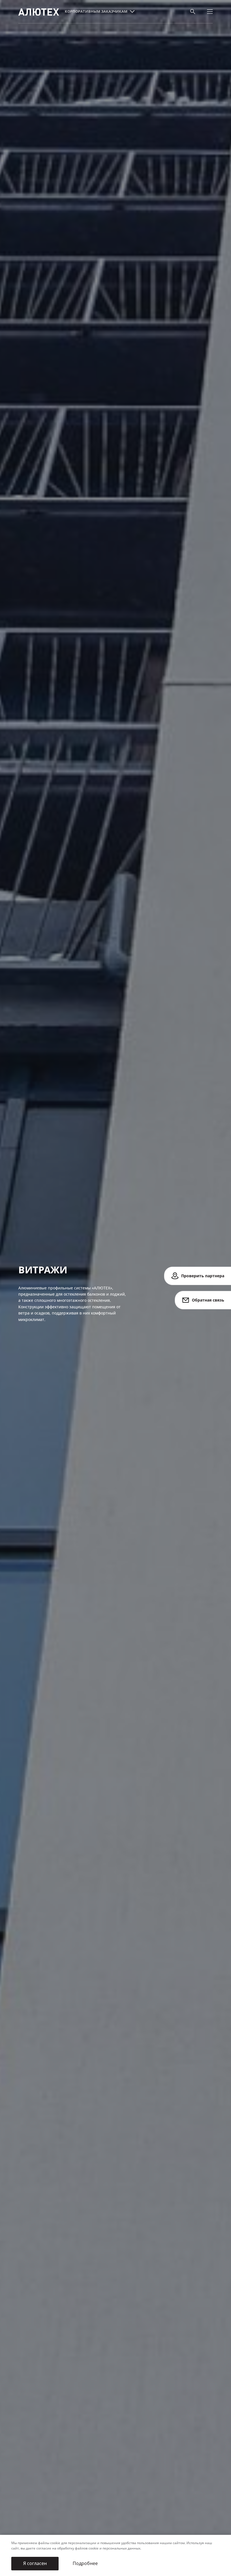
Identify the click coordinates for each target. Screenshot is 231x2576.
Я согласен (35, 2563)
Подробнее (85, 2563)
